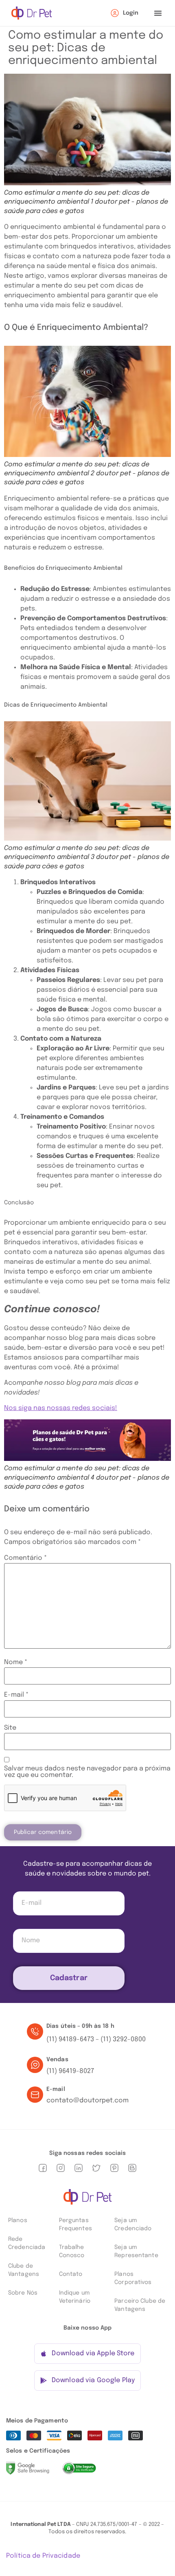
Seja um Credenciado (133, 2225)
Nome (16, 1662)
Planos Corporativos (133, 2278)
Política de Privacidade (43, 2556)
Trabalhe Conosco (72, 2251)
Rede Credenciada (27, 2243)
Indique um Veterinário (75, 2297)
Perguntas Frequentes (75, 2225)
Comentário (25, 1558)
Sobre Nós (23, 2293)
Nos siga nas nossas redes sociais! (61, 1408)
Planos (18, 2220)
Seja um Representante (136, 2251)
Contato (71, 2274)
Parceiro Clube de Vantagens (140, 2305)
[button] (158, 13)
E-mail (16, 1695)
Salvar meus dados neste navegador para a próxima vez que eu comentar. (87, 1772)
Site (10, 1728)
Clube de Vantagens (24, 2270)
